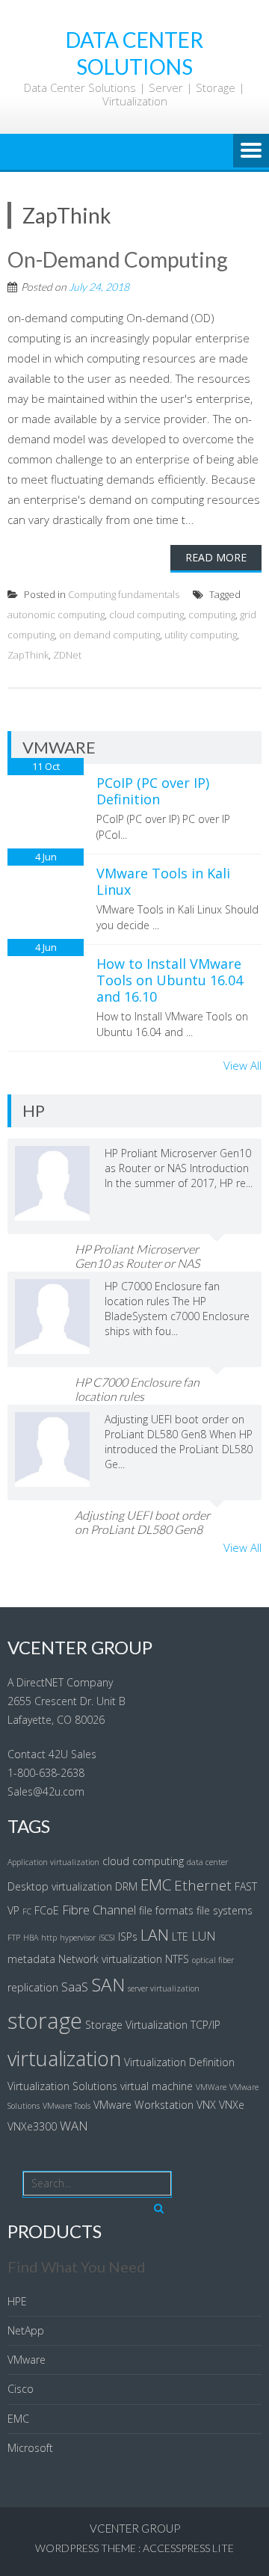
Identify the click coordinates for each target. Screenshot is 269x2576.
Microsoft (30, 2448)
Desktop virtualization (60, 1886)
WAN (74, 2126)
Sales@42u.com (46, 1791)
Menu (251, 152)
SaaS (75, 1987)
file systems (225, 1910)
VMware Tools (67, 2106)
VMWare (211, 2087)
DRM (126, 1886)
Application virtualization (53, 1862)
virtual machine (157, 2086)
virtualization (64, 2058)
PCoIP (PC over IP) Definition (153, 791)
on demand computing (109, 635)
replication (33, 1987)
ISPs (128, 1936)
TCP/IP (205, 2025)
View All (242, 1065)
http (49, 1938)
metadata (31, 1959)
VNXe (232, 2105)
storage (45, 2021)
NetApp (26, 2330)
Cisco (21, 2389)
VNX (206, 2105)
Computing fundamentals (124, 594)
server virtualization (164, 1988)
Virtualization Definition (179, 2062)
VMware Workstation (143, 2105)
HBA (31, 1938)
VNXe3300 (32, 2126)
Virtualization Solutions (62, 2086)
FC (27, 1911)
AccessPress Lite (188, 2548)
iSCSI (107, 1938)
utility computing (201, 635)
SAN (108, 1984)
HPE (17, 2301)
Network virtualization (110, 1959)
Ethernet (203, 1885)
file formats (166, 1910)
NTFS (177, 1959)
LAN (155, 1935)
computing (212, 614)
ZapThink (28, 655)
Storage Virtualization (136, 2025)
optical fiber (213, 1960)
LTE (180, 1936)
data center (207, 1862)
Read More (216, 557)
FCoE (47, 1910)
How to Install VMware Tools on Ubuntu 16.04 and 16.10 (170, 980)
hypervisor (78, 1938)
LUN (204, 1936)
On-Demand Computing (118, 259)
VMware (27, 2360)
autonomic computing (56, 614)
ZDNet (67, 655)
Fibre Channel (99, 1910)
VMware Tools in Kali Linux (163, 881)
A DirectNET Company (60, 1682)
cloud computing (146, 614)
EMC (156, 1885)
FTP (14, 1938)
